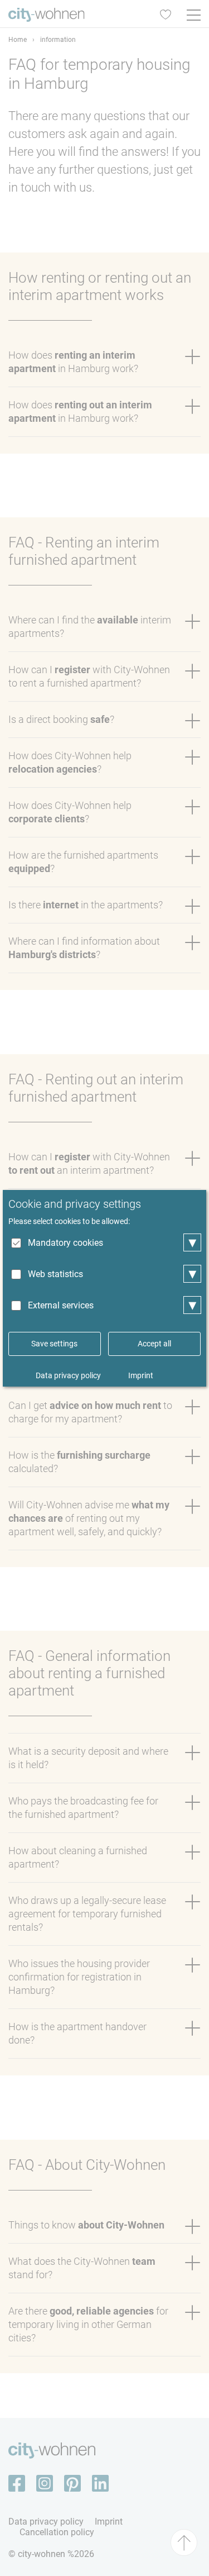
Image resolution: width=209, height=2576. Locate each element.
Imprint (141, 1375)
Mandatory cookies (65, 1243)
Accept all (154, 1344)
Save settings (54, 1344)
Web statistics (55, 1274)
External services (61, 1305)
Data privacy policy (68, 1375)
